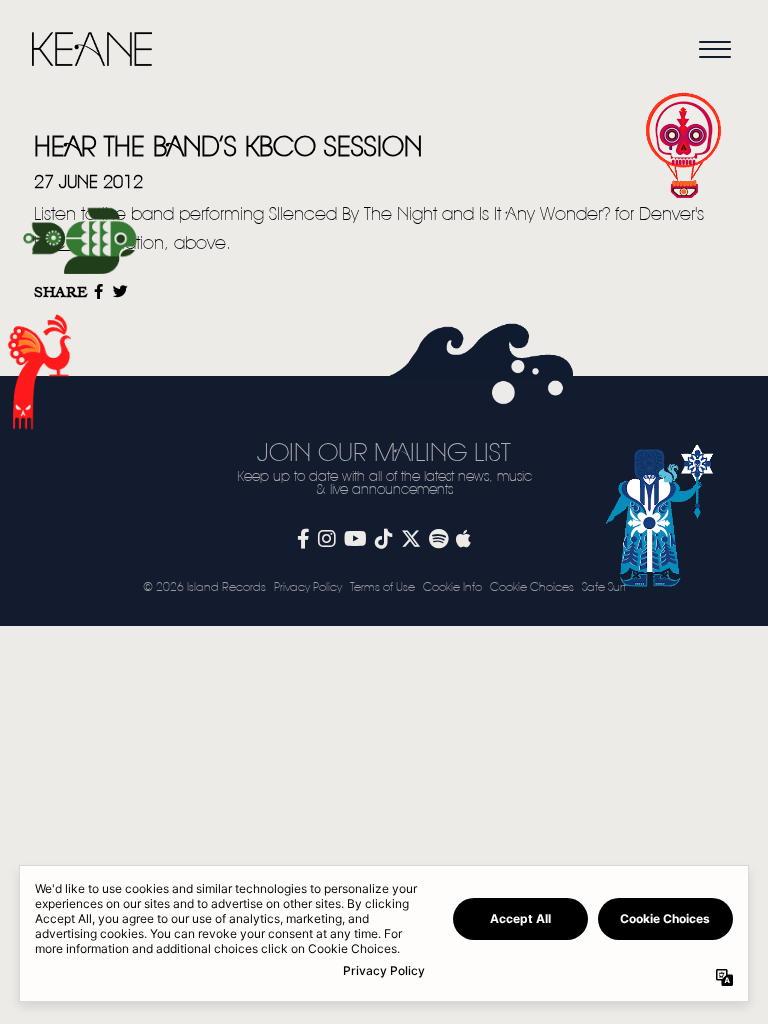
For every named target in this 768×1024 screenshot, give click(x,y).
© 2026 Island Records (204, 587)
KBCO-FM (71, 244)
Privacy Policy (308, 587)
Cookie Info (452, 587)
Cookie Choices (532, 587)
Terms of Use (382, 587)
